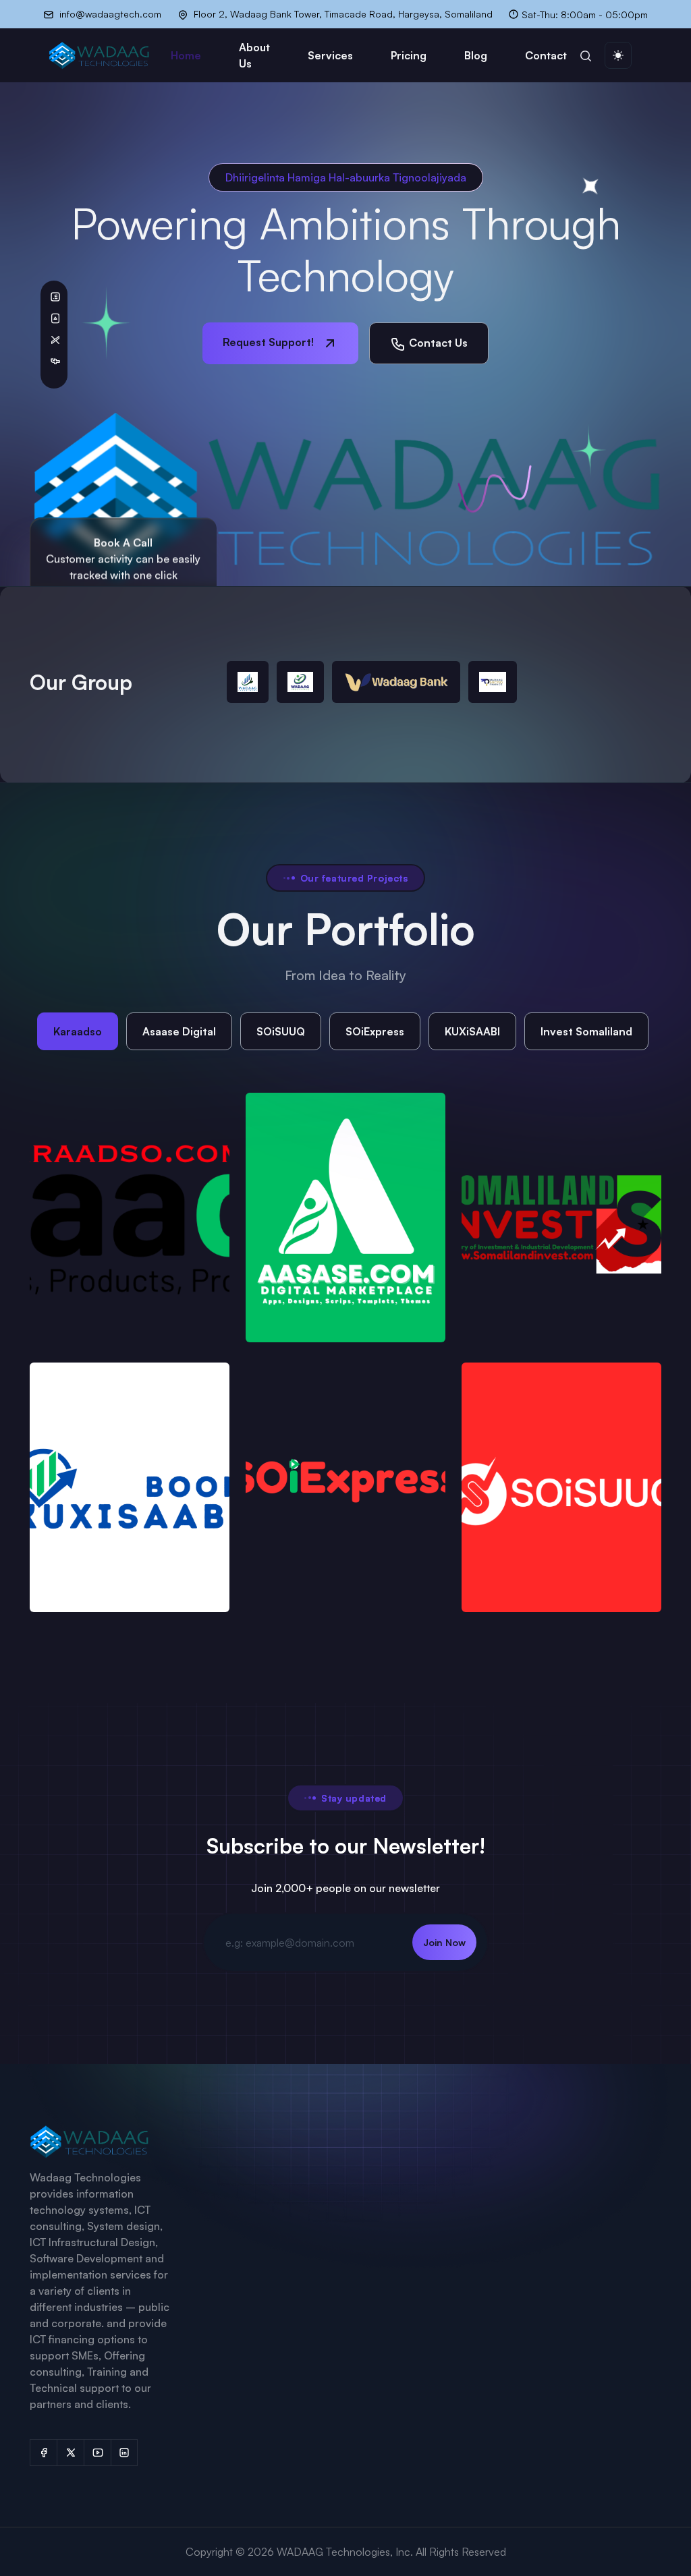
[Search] (586, 55)
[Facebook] (43, 2453)
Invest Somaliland (586, 1031)
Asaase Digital (179, 1031)
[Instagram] (124, 2453)
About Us (254, 55)
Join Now (444, 1942)
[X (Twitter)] (70, 2453)
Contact (546, 55)
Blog (476, 55)
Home (186, 55)
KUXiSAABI (472, 1031)
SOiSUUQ (281, 1031)
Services (330, 55)
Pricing (409, 55)
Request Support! (270, 342)
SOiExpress (375, 1031)
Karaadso (78, 1031)
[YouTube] (97, 2453)
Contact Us (437, 343)
